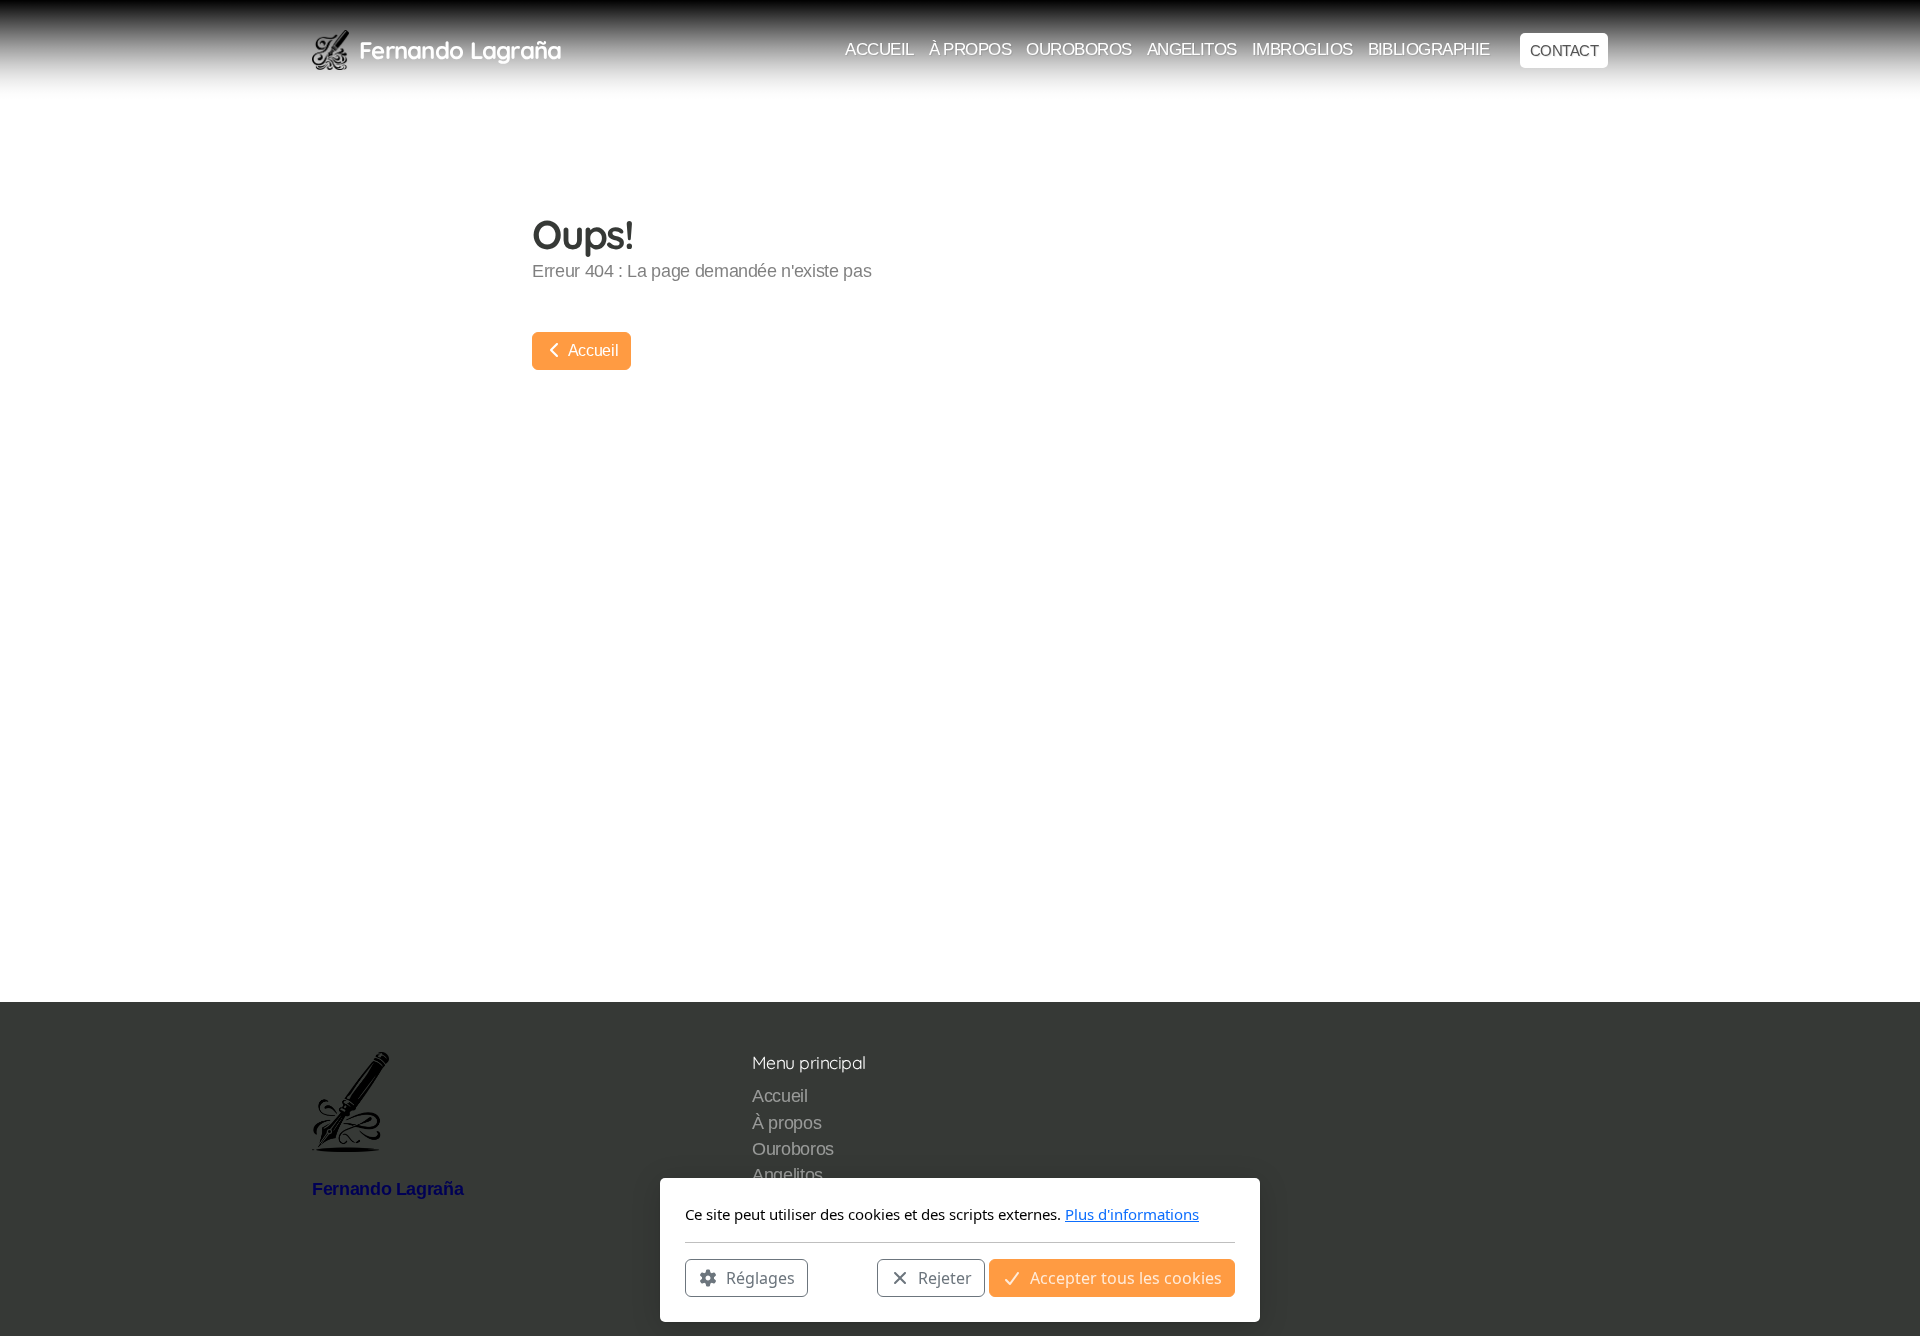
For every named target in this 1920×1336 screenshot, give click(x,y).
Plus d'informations (1132, 1214)
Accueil (591, 350)
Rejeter (945, 1277)
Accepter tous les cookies (1126, 1277)
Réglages (760, 1277)
